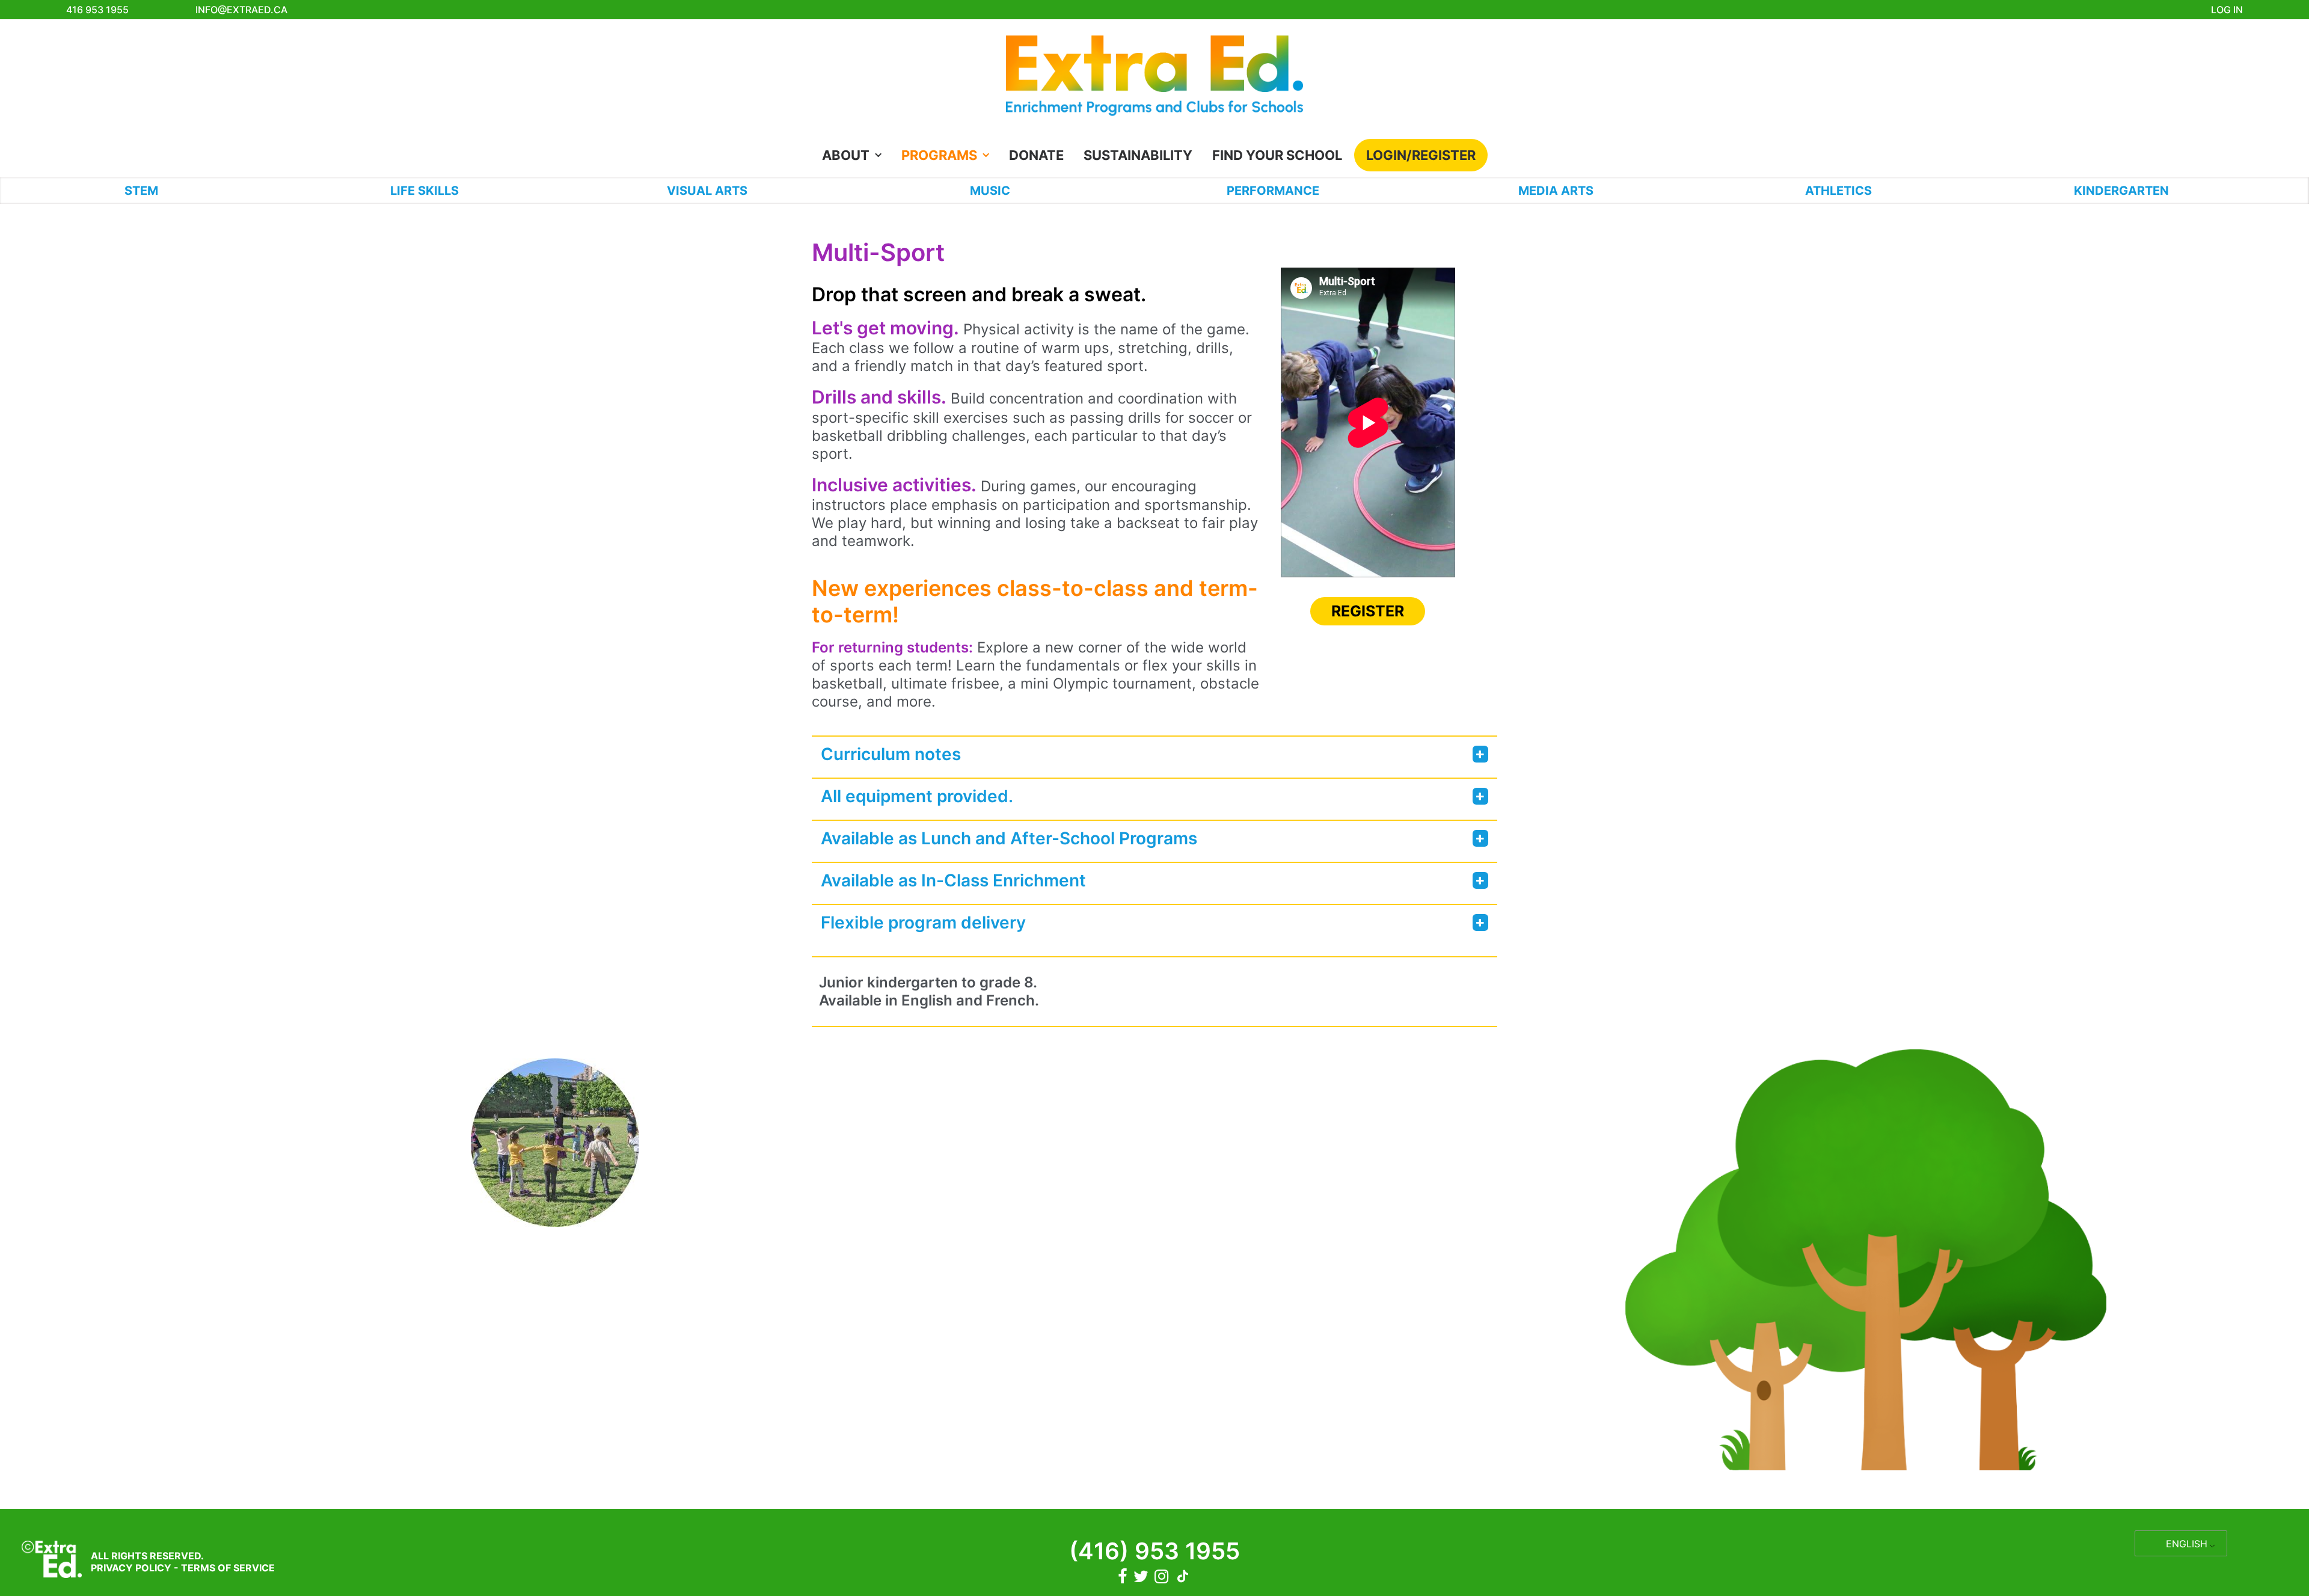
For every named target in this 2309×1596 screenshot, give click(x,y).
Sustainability (1138, 155)
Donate (1036, 155)
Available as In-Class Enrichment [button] (953, 880)
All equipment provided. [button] (917, 796)
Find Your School (1277, 155)
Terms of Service (228, 1568)
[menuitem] (856, 155)
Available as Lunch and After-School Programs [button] (1009, 838)
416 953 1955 (97, 10)
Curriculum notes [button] (891, 754)
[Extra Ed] (1154, 79)
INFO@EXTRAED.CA (241, 10)
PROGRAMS (939, 155)
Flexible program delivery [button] (923, 922)
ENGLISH (2187, 1544)
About (846, 155)
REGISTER (1368, 611)
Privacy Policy (131, 1568)
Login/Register (1421, 155)
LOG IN (2227, 10)
